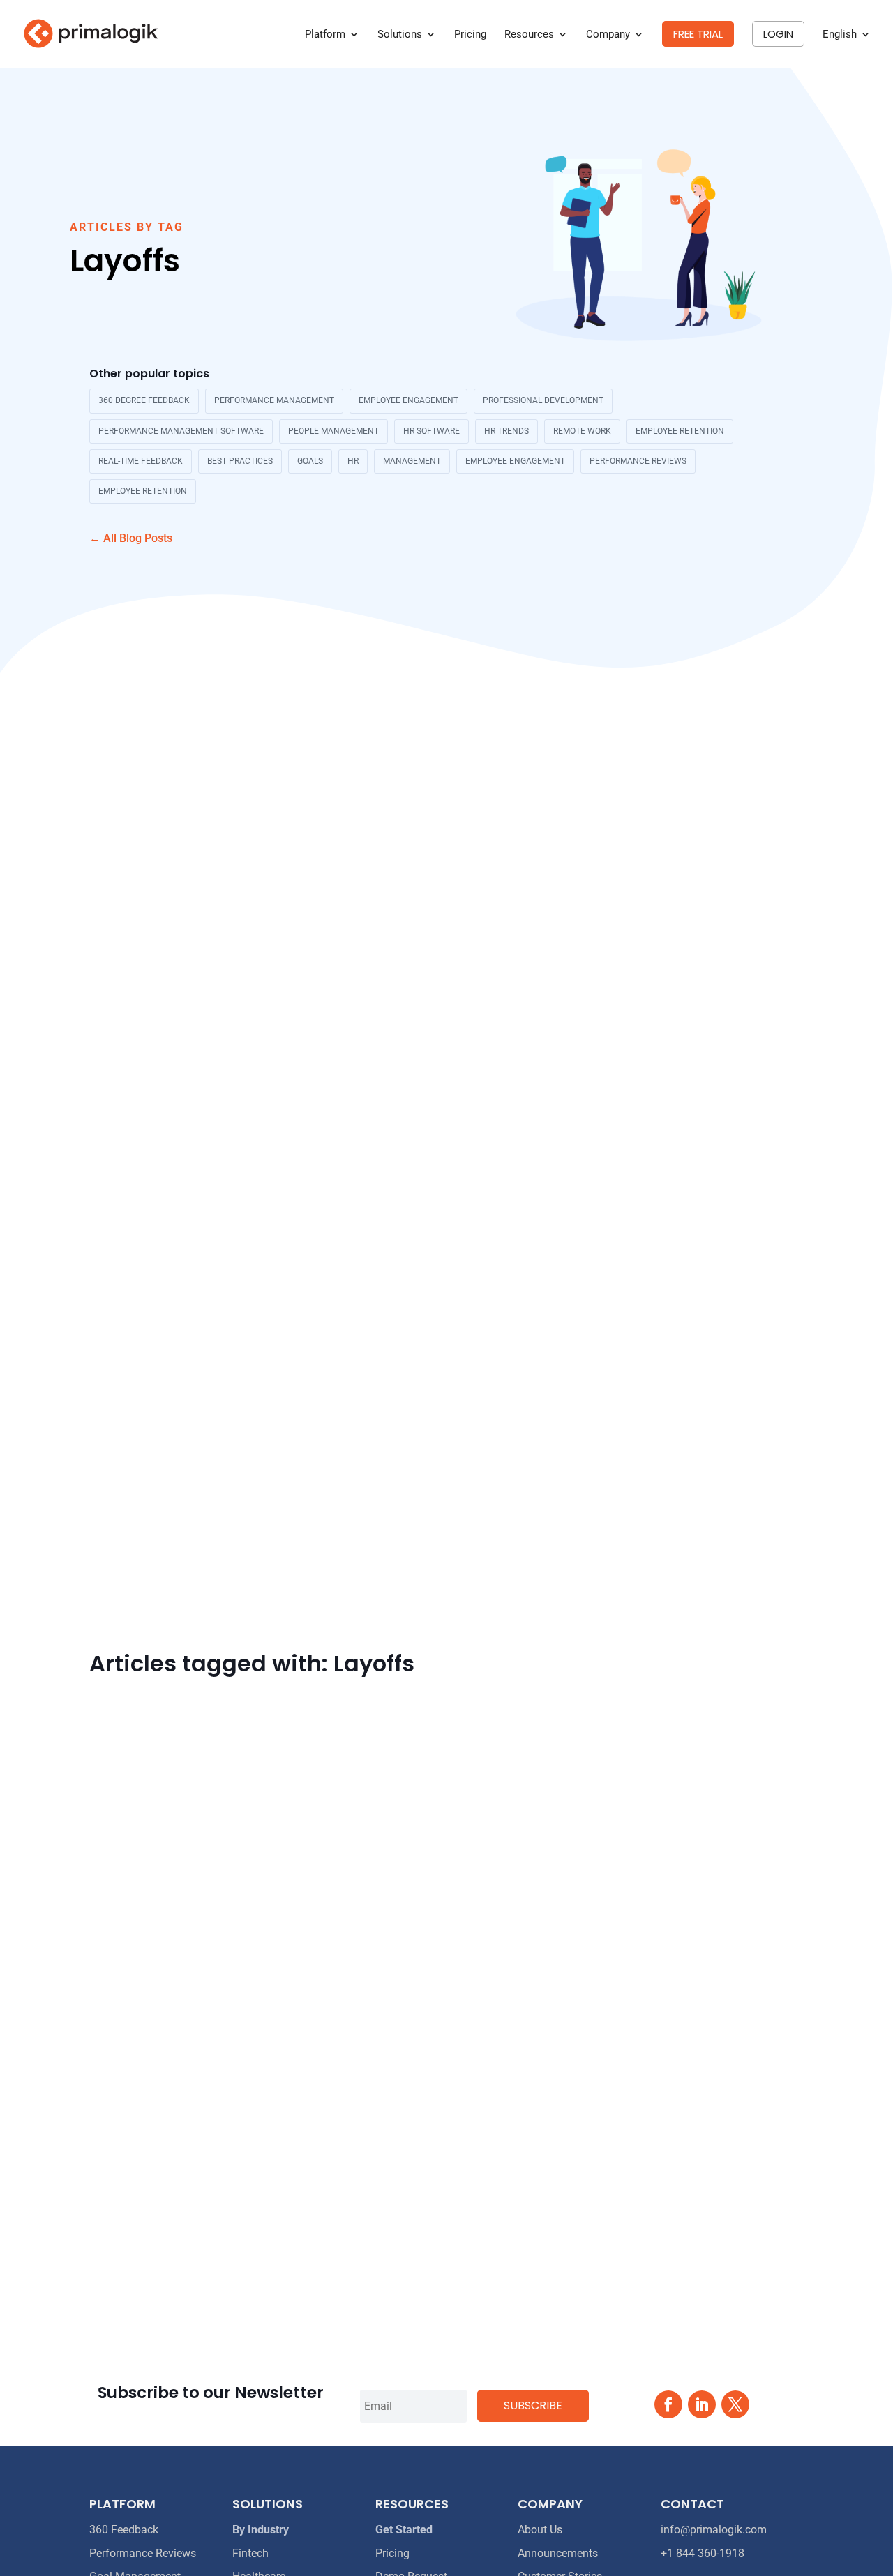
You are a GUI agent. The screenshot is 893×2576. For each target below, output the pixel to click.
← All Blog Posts (131, 538)
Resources (529, 35)
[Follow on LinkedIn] (702, 2404)
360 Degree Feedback (144, 400)
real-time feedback (141, 461)
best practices (240, 461)
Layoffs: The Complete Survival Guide (210, 2182)
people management (333, 431)
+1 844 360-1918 (703, 2553)
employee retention (680, 431)
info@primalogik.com (714, 2530)
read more (115, 2255)
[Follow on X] (735, 2404)
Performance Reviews (638, 461)
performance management (274, 400)
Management (412, 461)
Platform (325, 35)
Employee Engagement (515, 461)
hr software (432, 431)
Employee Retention (143, 491)
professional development (543, 400)
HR (353, 461)
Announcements (558, 2553)
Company (608, 35)
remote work (582, 431)
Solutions (400, 35)
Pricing (470, 35)
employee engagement (408, 400)
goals (310, 461)
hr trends (506, 431)
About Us (540, 2530)
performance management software (181, 431)
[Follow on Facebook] (668, 2404)
